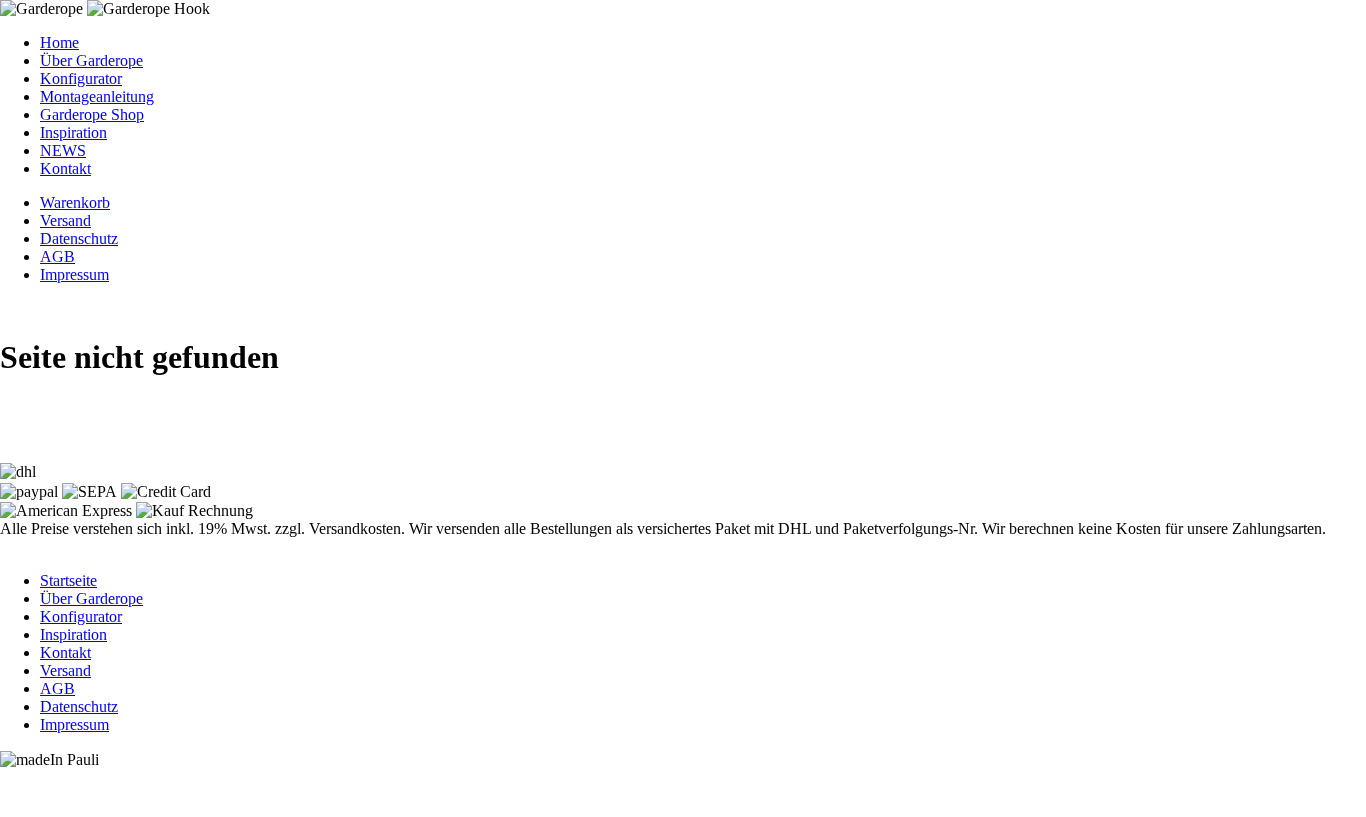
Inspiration (73, 132)
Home (59, 42)
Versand (65, 220)
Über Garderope (91, 60)
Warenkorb (75, 202)
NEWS (63, 150)
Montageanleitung (97, 96)
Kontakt (65, 168)
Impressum (74, 274)
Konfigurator (81, 78)
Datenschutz (79, 238)
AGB (57, 256)
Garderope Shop (92, 114)
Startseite (68, 580)
